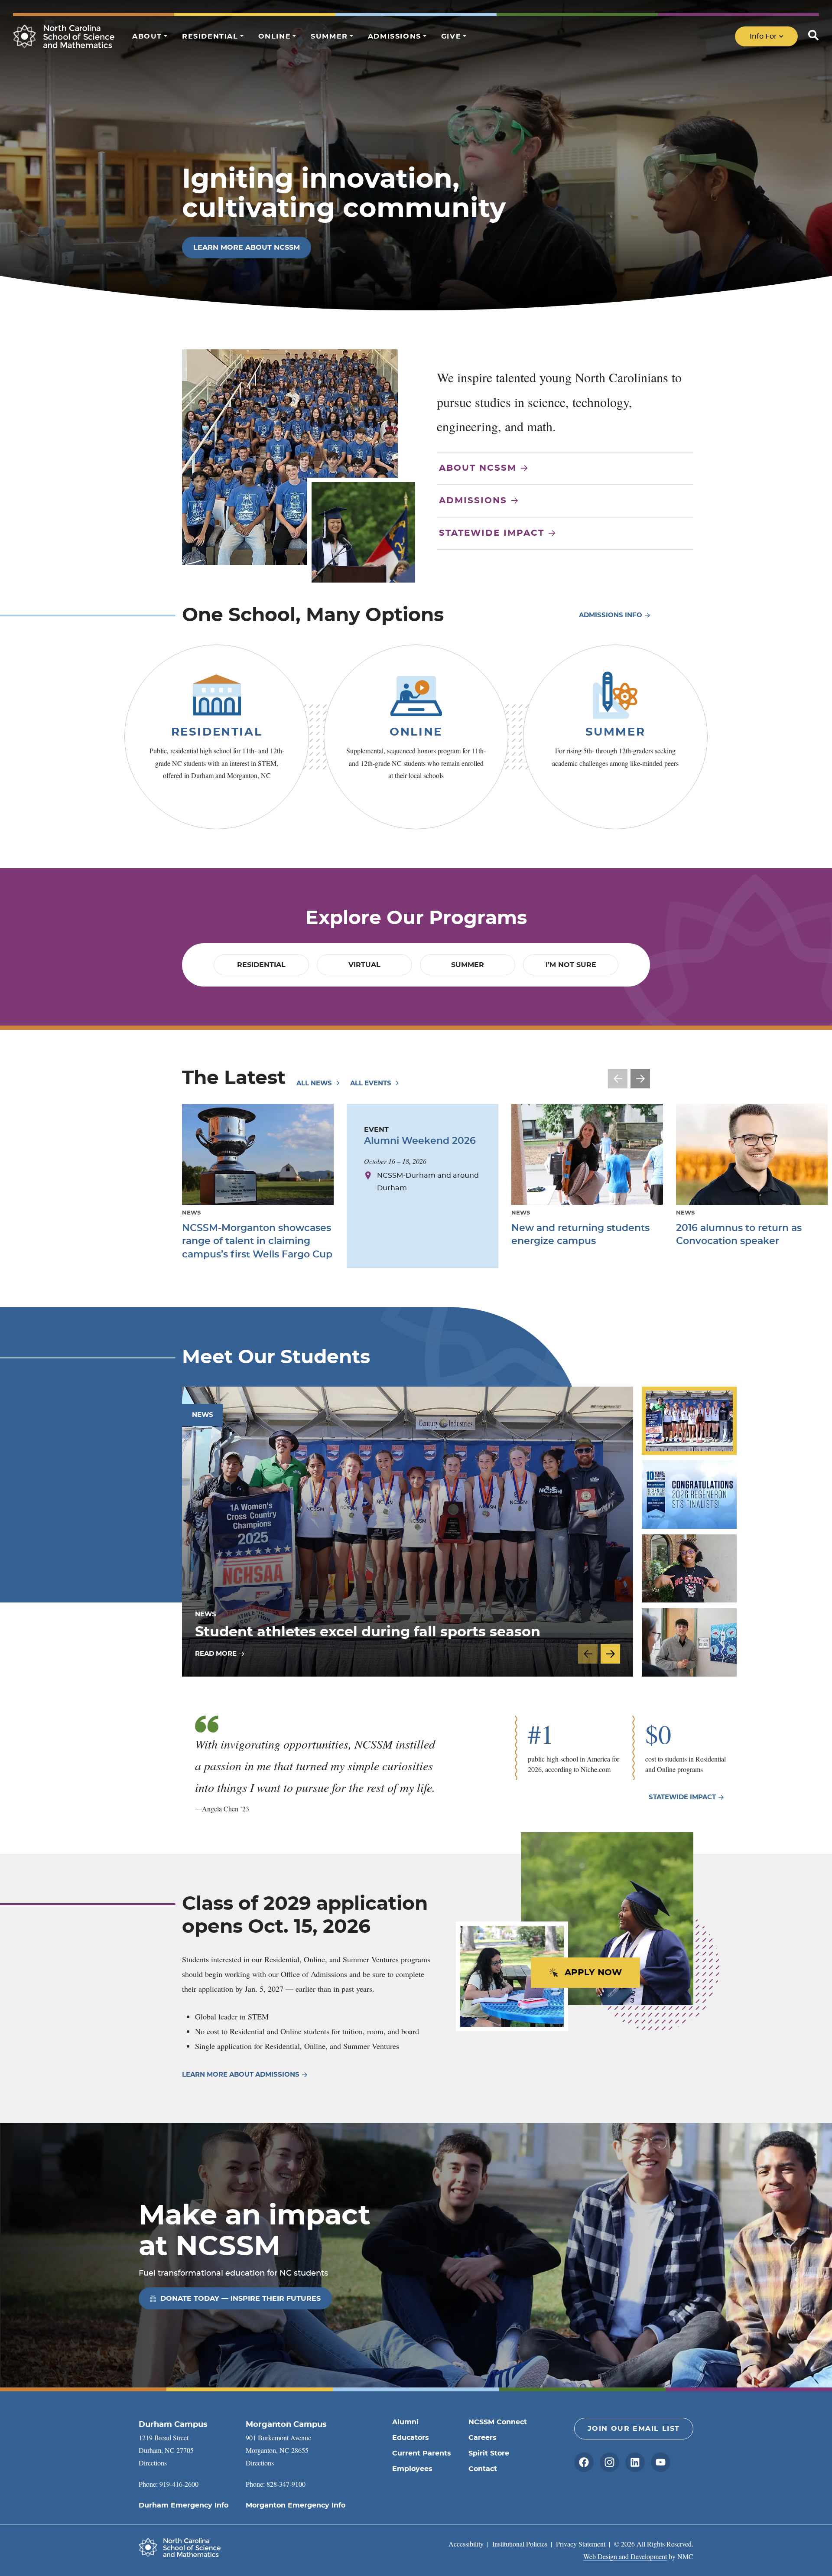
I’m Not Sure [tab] (571, 965)
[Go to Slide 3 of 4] (689, 1568)
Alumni (405, 2422)
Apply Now (593, 1973)
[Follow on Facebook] (584, 2462)
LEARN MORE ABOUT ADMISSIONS (241, 2075)
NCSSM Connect (498, 2422)
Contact (483, 2469)
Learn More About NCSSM (247, 248)
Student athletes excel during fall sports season (368, 1632)
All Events (372, 1083)
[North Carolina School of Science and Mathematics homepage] (64, 36)
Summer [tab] (468, 965)
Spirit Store (489, 2453)
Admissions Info (611, 615)
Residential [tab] (261, 965)
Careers (483, 2438)
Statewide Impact (492, 533)
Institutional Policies (520, 2544)
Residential (217, 732)
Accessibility (466, 2544)
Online (416, 732)
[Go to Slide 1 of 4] (689, 1421)
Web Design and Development (625, 2556)
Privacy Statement (581, 2544)
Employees (412, 2469)
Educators (411, 2438)
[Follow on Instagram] (609, 2462)
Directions (153, 2463)
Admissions (473, 501)
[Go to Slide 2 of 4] (689, 1495)
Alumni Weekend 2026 (420, 1141)
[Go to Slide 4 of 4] (689, 1642)
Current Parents (422, 2453)
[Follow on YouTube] (661, 2462)
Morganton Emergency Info (296, 2505)
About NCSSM (478, 468)
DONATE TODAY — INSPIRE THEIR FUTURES (240, 2299)
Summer (616, 732)
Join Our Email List (634, 2429)
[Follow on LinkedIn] (635, 2462)
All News (315, 1083)
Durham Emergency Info (184, 2505)
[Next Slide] (640, 1079)
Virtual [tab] (364, 965)
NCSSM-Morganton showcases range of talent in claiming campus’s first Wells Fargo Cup (257, 1241)
